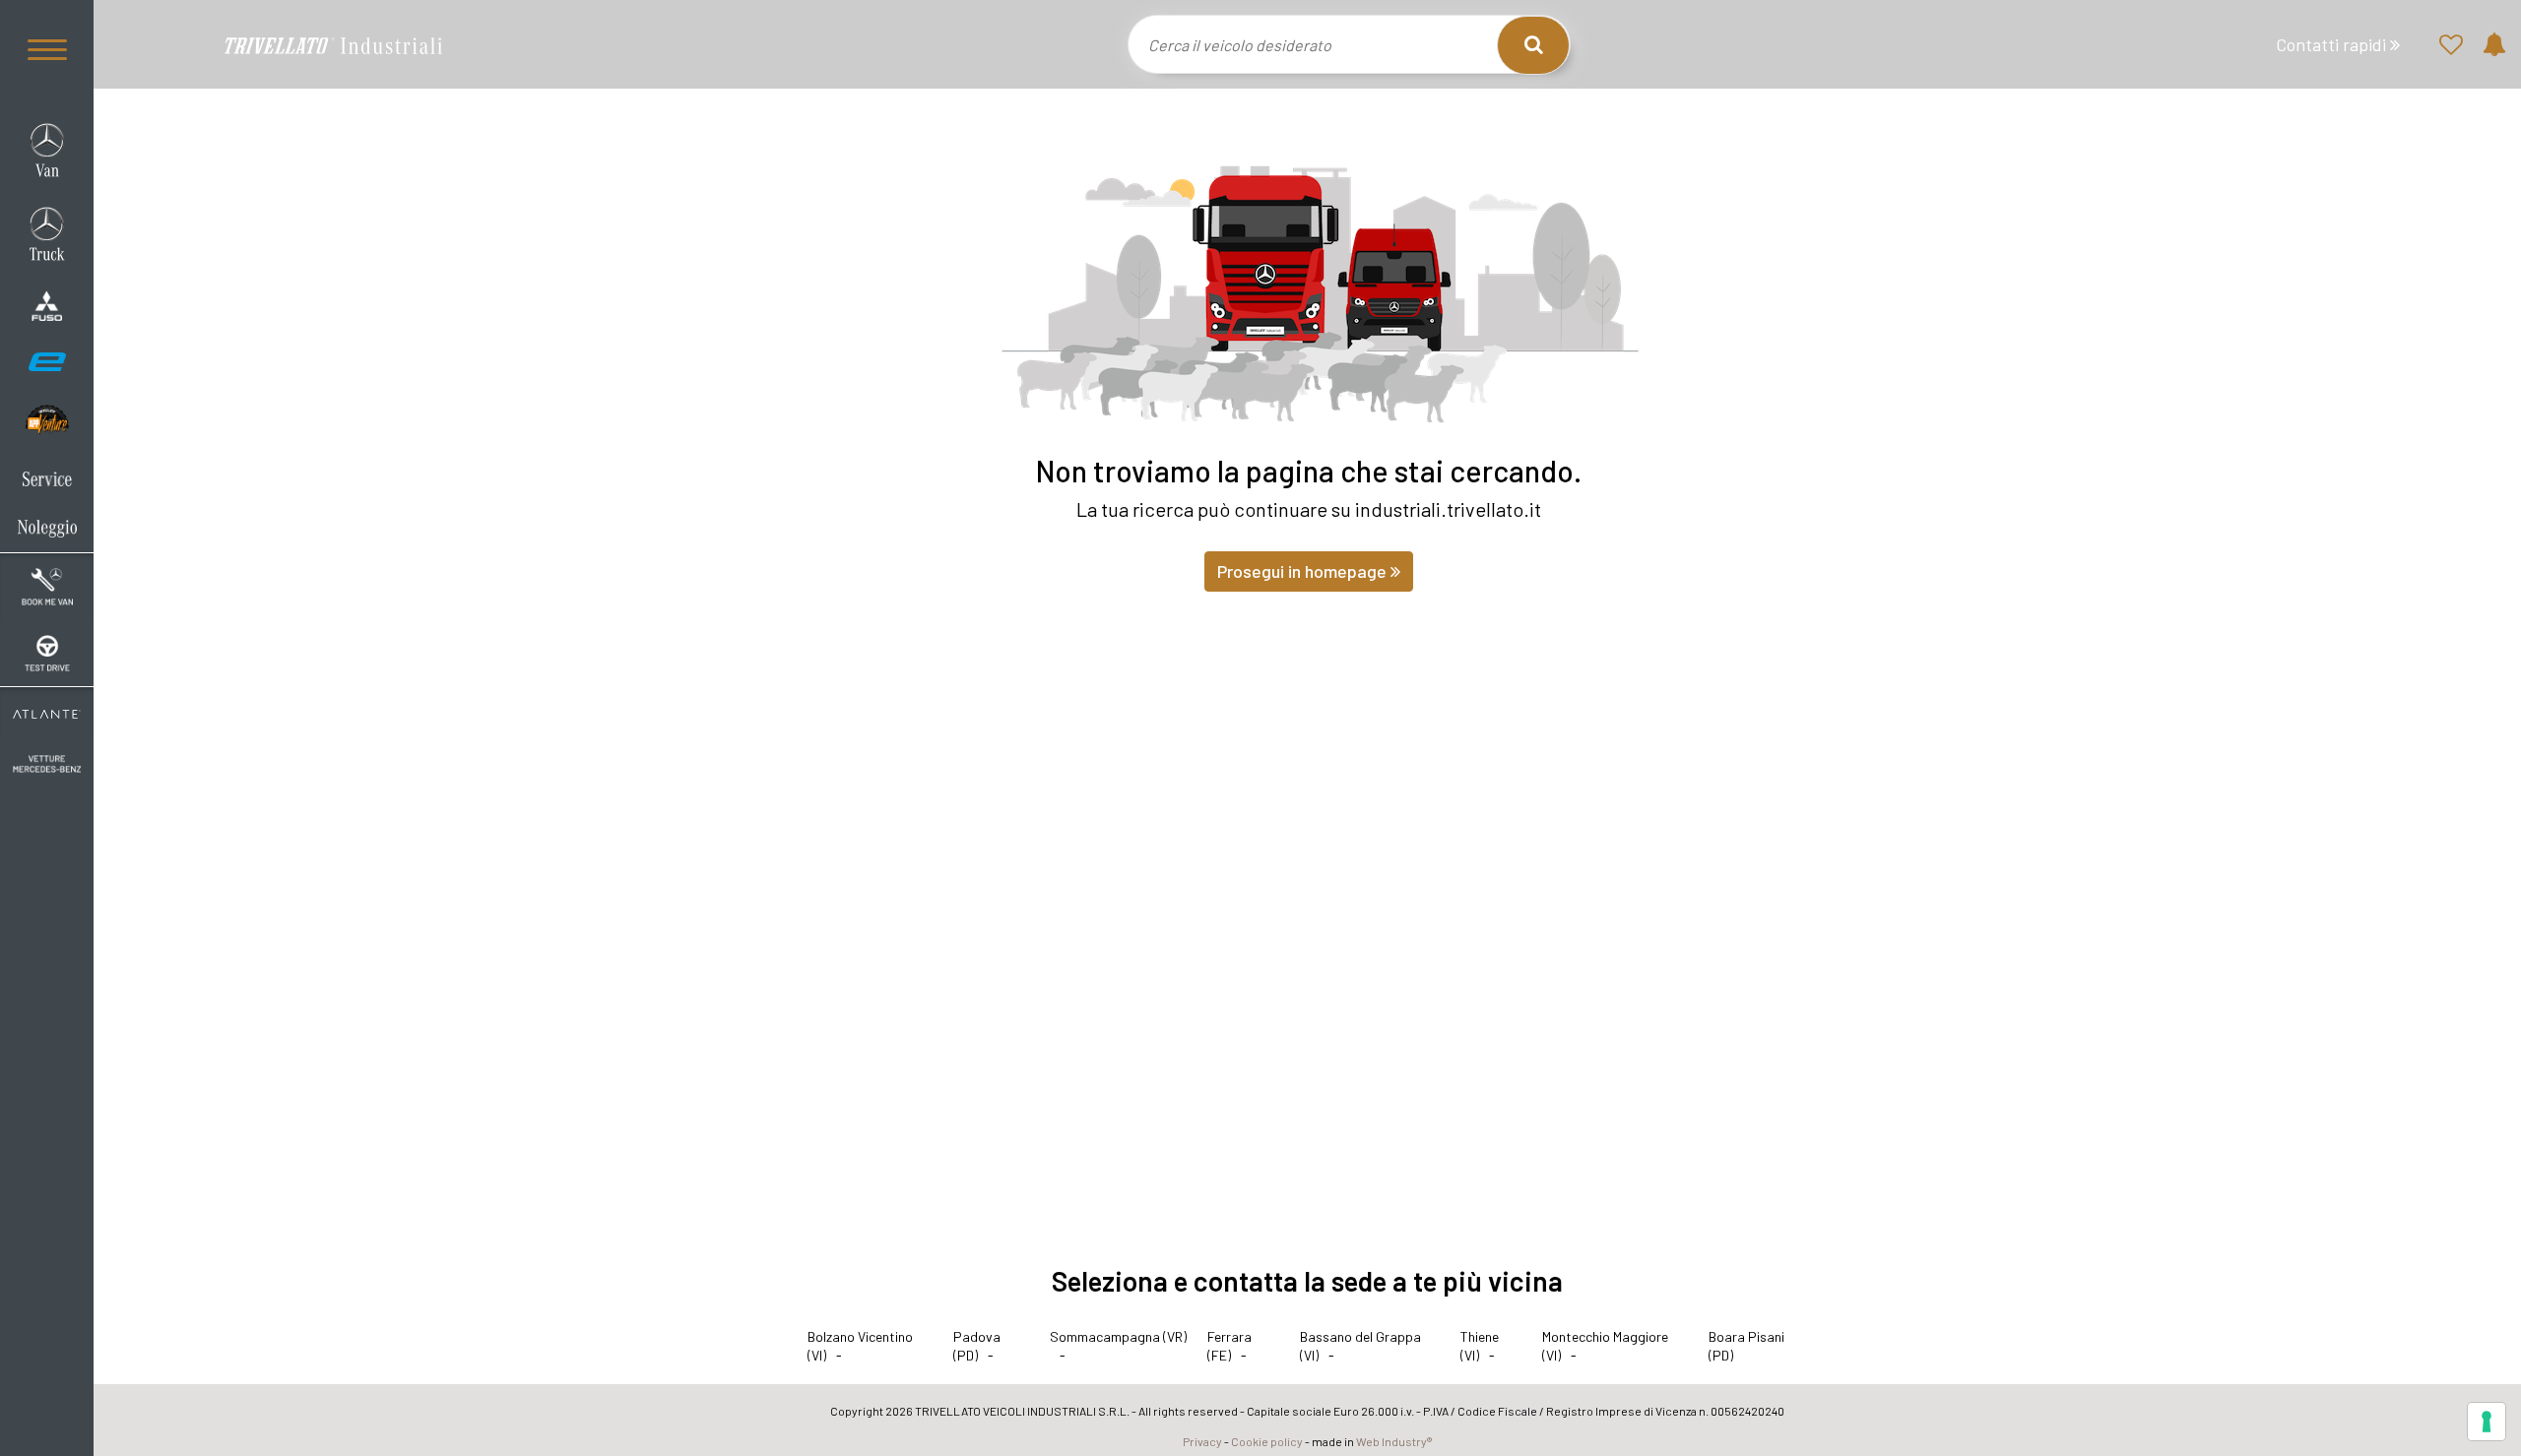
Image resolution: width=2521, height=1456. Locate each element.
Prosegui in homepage (1304, 571)
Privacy (1202, 1441)
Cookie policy (1267, 1441)
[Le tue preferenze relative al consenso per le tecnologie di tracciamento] (2487, 1422)
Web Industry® (1394, 1441)
